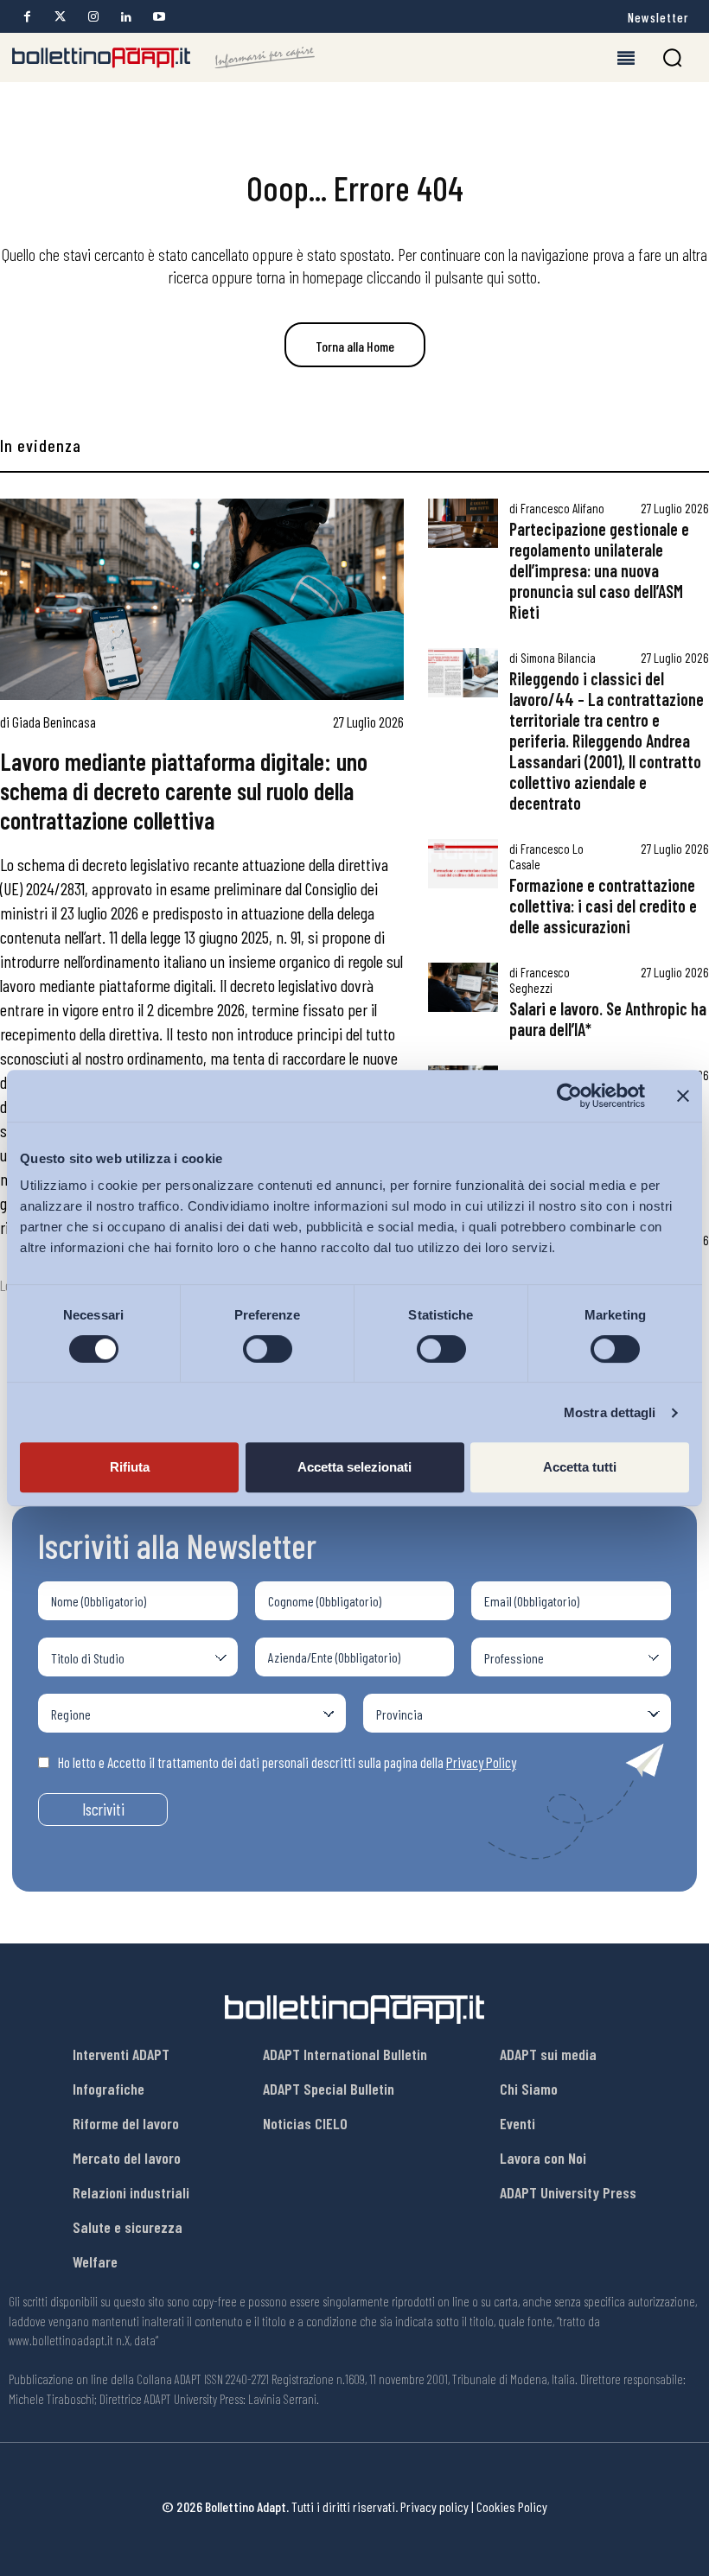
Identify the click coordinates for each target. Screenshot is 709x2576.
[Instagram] (93, 17)
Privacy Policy (481, 1762)
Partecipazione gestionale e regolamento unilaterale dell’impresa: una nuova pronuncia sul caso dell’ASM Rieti (599, 570)
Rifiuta (130, 1467)
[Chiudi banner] (683, 1096)
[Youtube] (159, 17)
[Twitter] (60, 17)
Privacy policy (434, 2506)
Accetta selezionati (354, 1467)
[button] (672, 57)
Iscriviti (103, 1809)
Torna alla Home (355, 346)
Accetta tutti (580, 1467)
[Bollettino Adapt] (163, 58)
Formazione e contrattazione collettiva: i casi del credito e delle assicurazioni (603, 906)
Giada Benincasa (54, 722)
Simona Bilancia (558, 658)
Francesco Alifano (562, 508)
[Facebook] (27, 17)
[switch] (268, 1349)
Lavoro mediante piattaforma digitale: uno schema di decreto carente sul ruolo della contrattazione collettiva (184, 790)
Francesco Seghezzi (540, 980)
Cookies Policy (512, 2506)
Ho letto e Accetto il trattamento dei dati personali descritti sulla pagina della (287, 1762)
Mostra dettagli (610, 1412)
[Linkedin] (126, 17)
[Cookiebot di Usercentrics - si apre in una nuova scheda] (569, 1096)
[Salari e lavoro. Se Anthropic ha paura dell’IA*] (463, 987)
